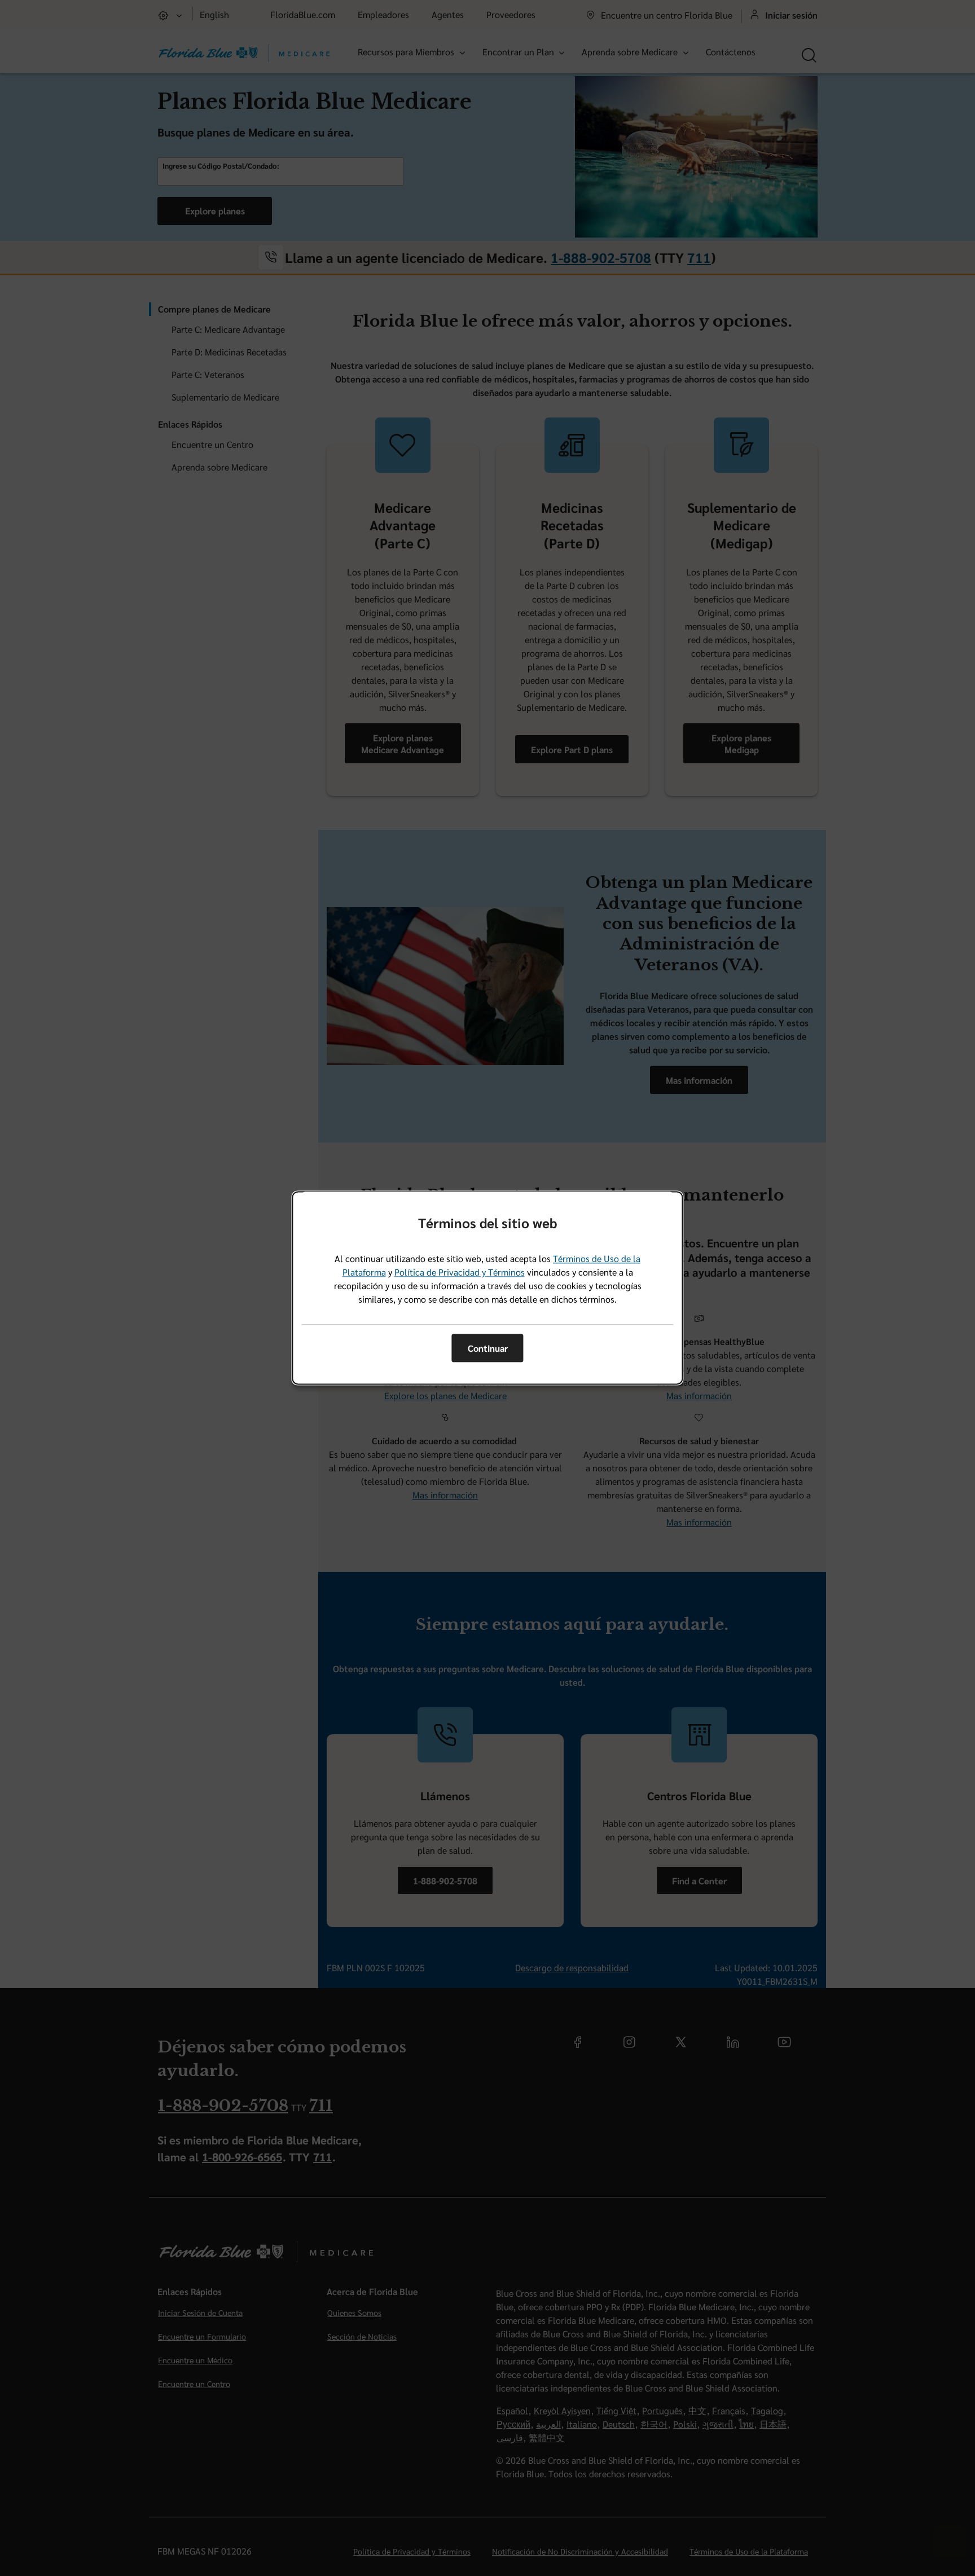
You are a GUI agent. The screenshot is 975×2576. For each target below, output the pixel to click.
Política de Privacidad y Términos (460, 1272)
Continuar (488, 1348)
